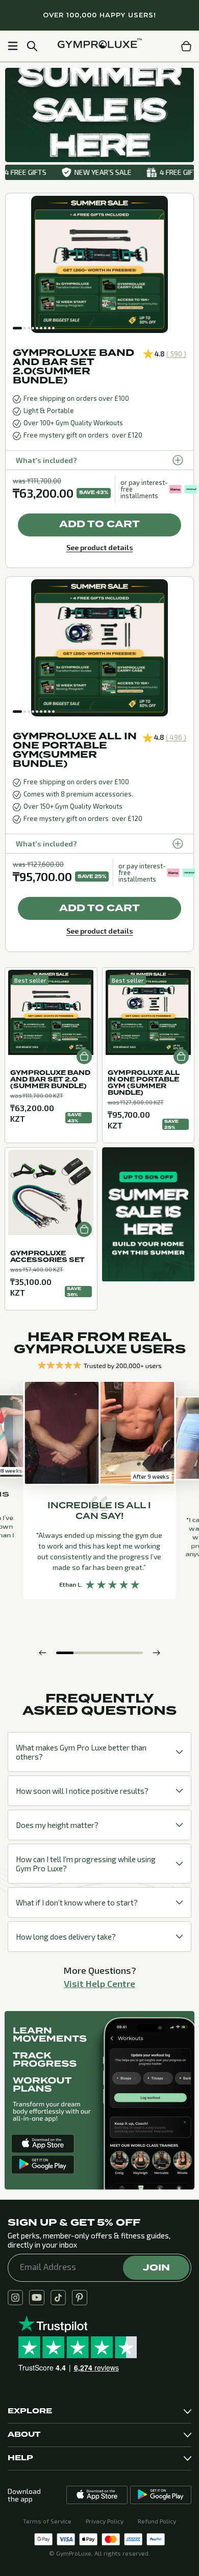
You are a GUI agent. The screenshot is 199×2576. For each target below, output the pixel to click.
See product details (100, 547)
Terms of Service (47, 2521)
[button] (17, 328)
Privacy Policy (105, 2521)
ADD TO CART (99, 524)
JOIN (156, 2268)
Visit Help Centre (99, 1983)
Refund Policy (157, 2521)
